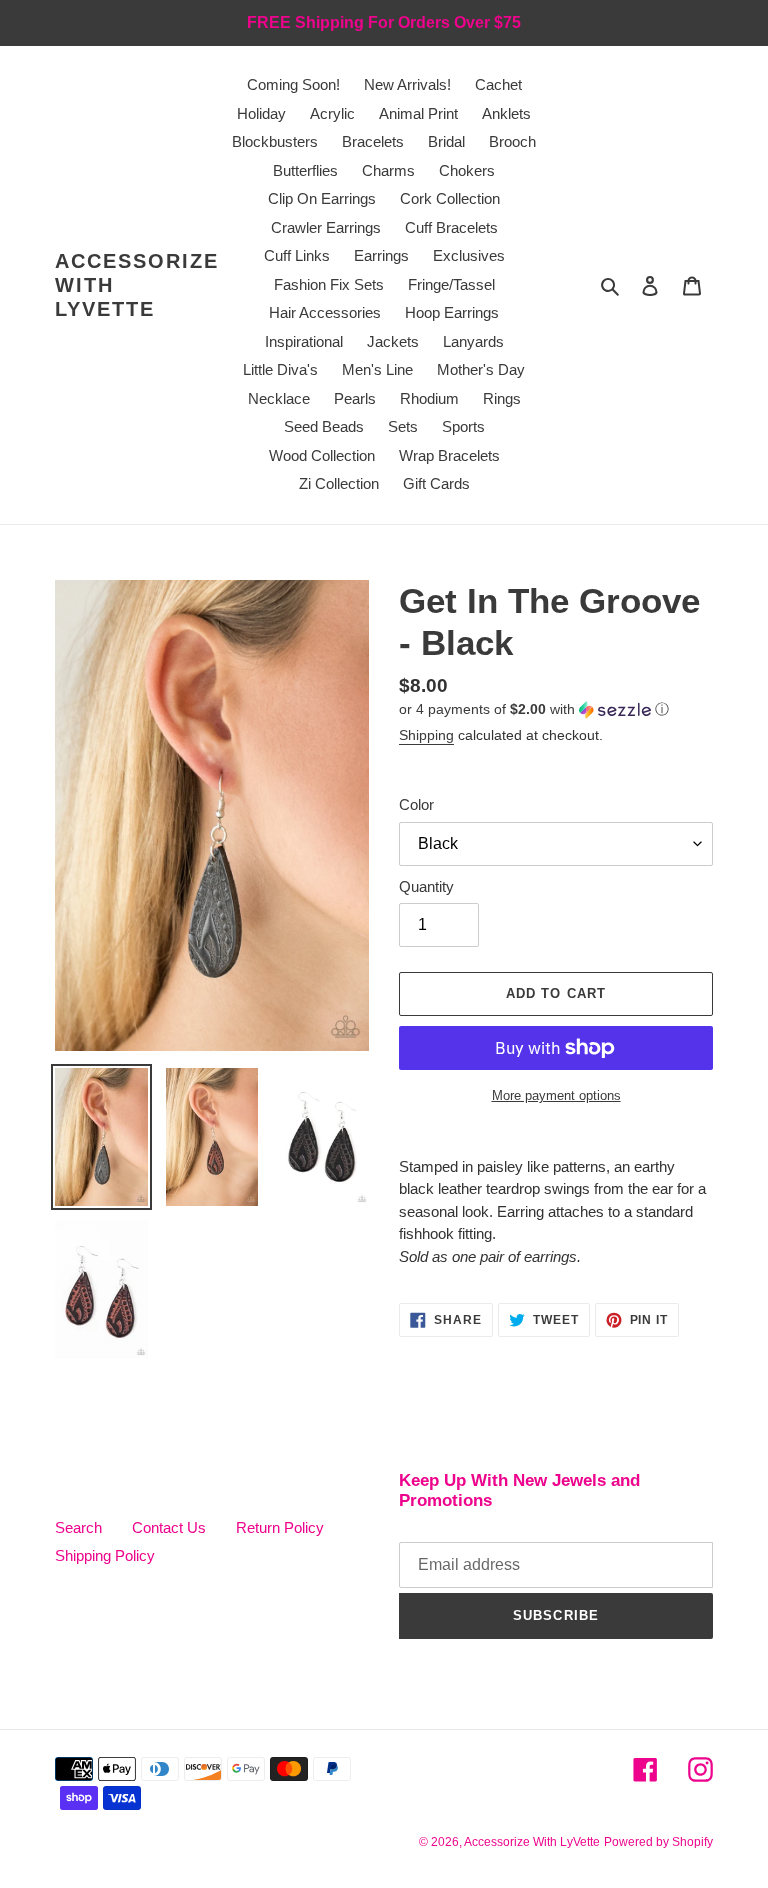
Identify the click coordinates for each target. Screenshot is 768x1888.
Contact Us (169, 1527)
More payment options (556, 1095)
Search (78, 1527)
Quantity (426, 886)
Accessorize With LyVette (137, 285)
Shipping (426, 735)
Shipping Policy (105, 1555)
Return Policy (280, 1527)
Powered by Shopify (658, 1842)
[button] (534, 709)
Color (416, 804)
